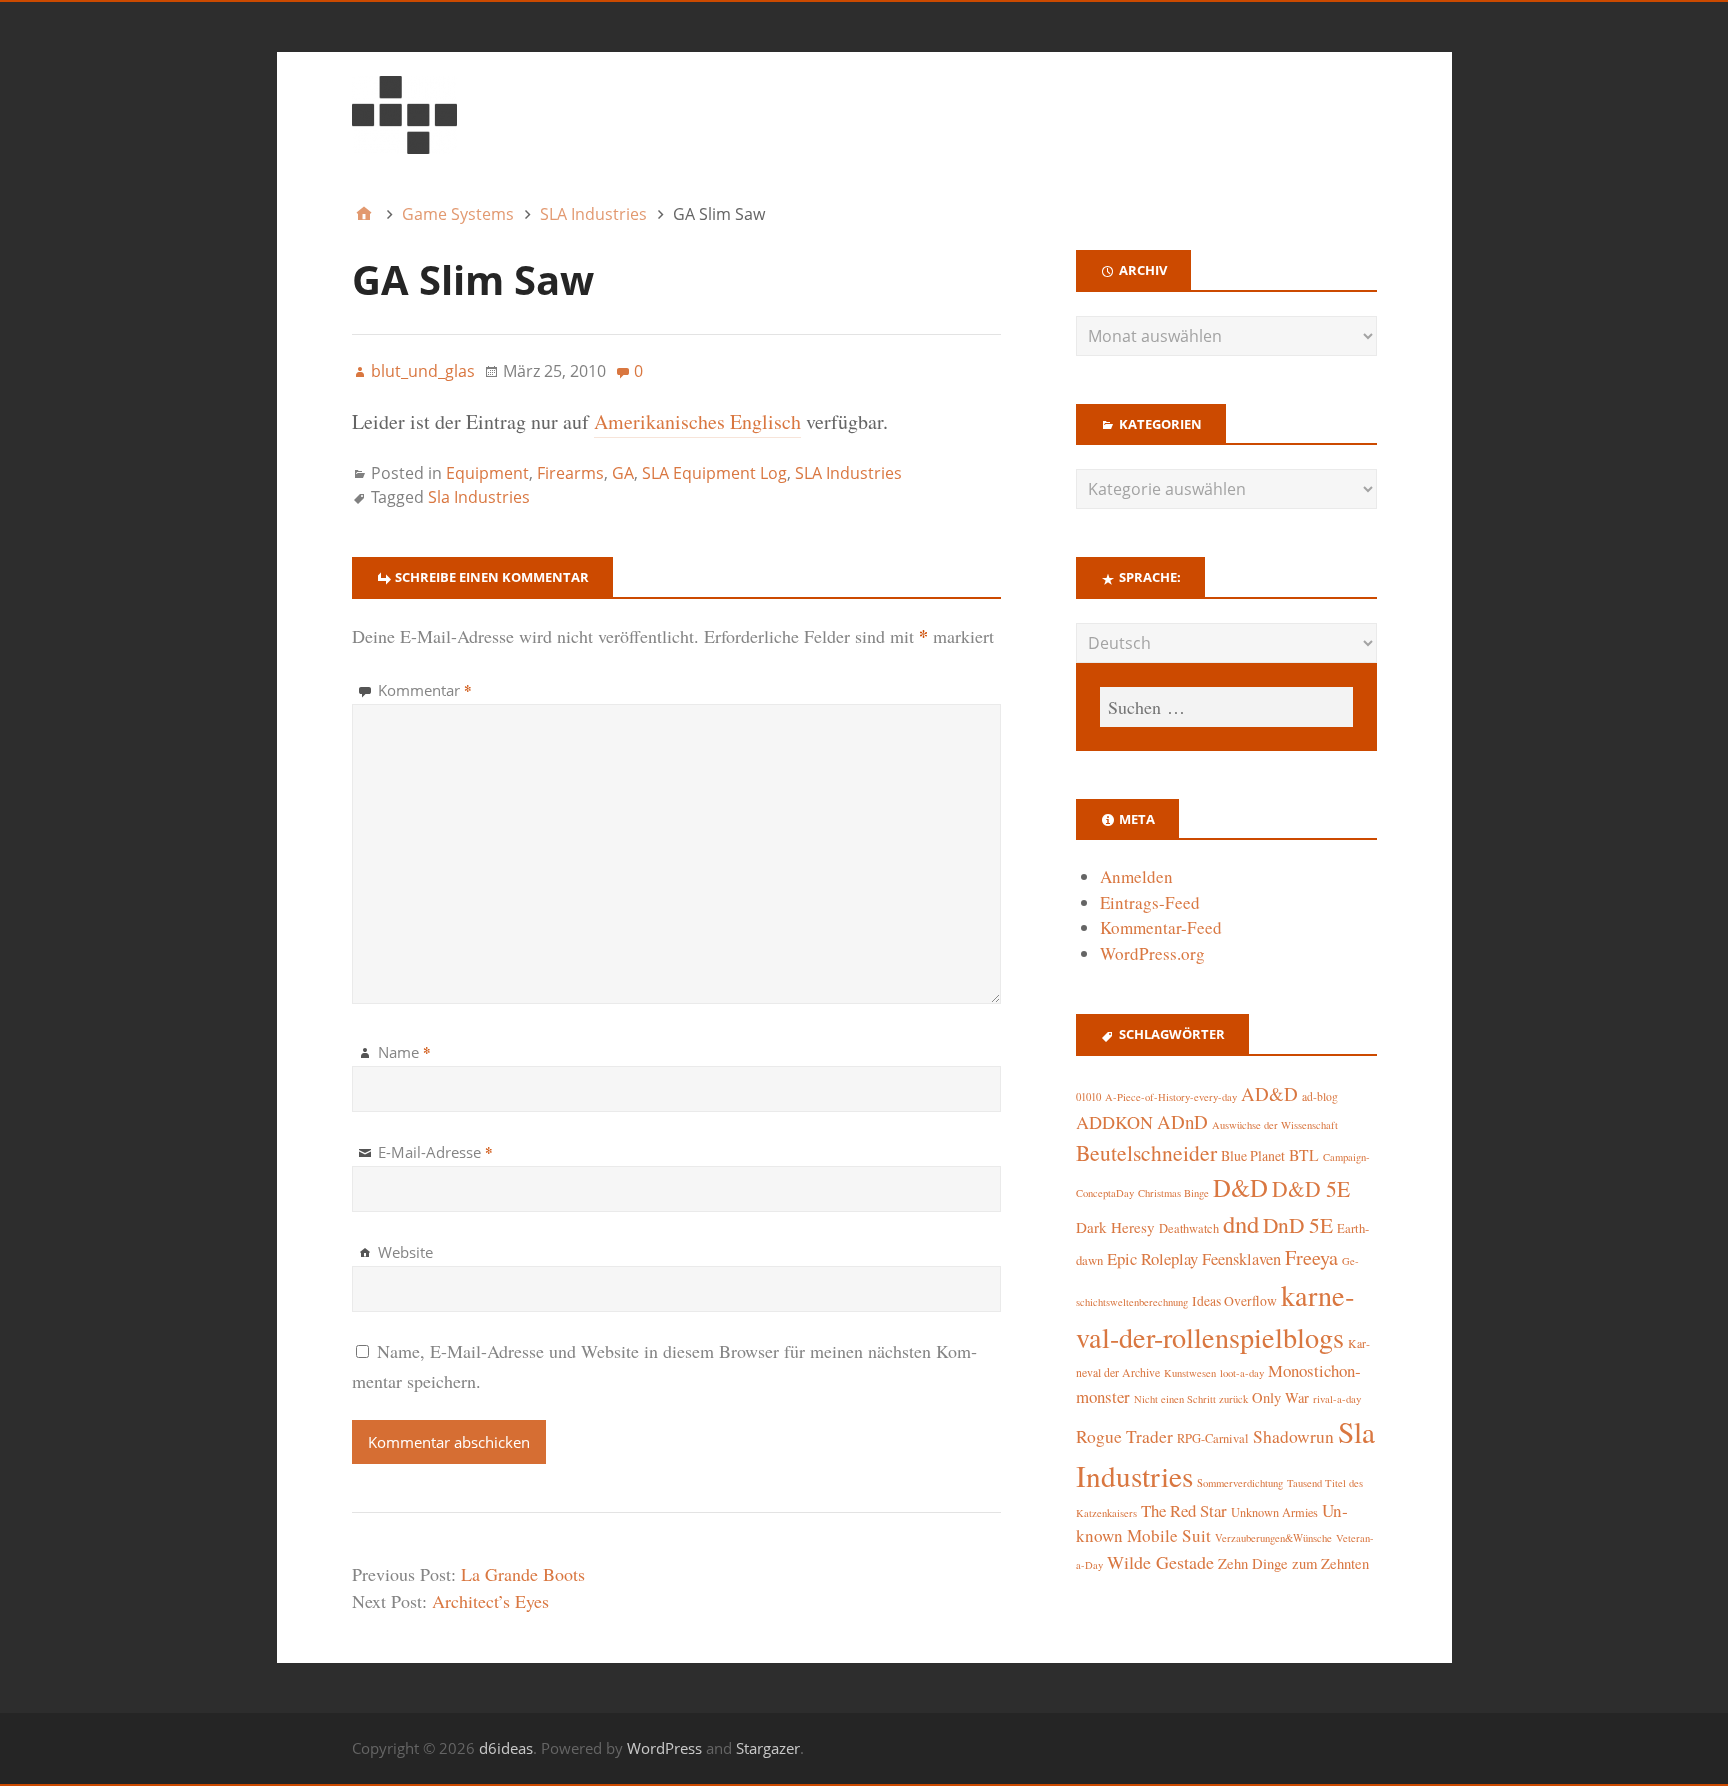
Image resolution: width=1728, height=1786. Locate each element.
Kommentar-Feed (1161, 927)
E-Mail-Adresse (435, 1152)
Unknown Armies (1274, 1512)
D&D (1240, 1187)
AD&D (1269, 1093)
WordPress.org (1152, 953)
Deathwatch (1189, 1228)
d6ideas (506, 1748)
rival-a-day (1337, 1398)
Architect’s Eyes (490, 1601)
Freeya (1311, 1257)
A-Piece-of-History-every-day (1171, 1097)
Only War (1280, 1397)
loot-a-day (1242, 1373)
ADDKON (1114, 1122)
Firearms (570, 473)
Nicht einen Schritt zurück (1191, 1399)
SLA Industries (848, 473)
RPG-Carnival (1213, 1438)
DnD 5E (1298, 1224)
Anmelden (1136, 876)
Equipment (487, 473)
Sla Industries (479, 497)
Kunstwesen (1190, 1373)
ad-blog (1320, 1096)
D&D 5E (1311, 1188)
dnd (1241, 1223)
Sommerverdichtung (1240, 1483)
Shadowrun (1293, 1436)
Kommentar (425, 690)
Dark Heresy (1115, 1227)
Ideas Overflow (1234, 1301)
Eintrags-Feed (1150, 902)
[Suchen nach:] (1226, 707)
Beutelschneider (1146, 1152)
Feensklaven (1241, 1259)
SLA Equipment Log (714, 473)
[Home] (364, 214)
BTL (1304, 1154)
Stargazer (768, 1748)
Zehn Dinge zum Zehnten (1293, 1563)
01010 (1088, 1097)
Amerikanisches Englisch (697, 421)
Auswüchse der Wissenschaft (1275, 1125)
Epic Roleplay (1152, 1258)
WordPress (664, 1748)
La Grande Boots (523, 1574)
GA (623, 473)
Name (404, 1052)
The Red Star (1184, 1510)
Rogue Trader (1124, 1436)
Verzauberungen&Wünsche (1273, 1538)
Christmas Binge (1173, 1193)
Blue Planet (1253, 1155)
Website (405, 1252)
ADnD (1182, 1121)
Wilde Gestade (1160, 1562)
